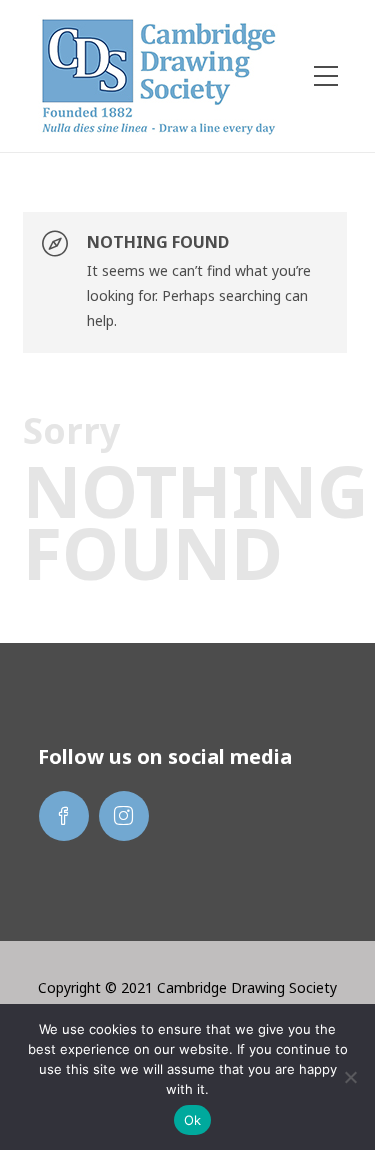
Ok (193, 1120)
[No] (350, 1077)
